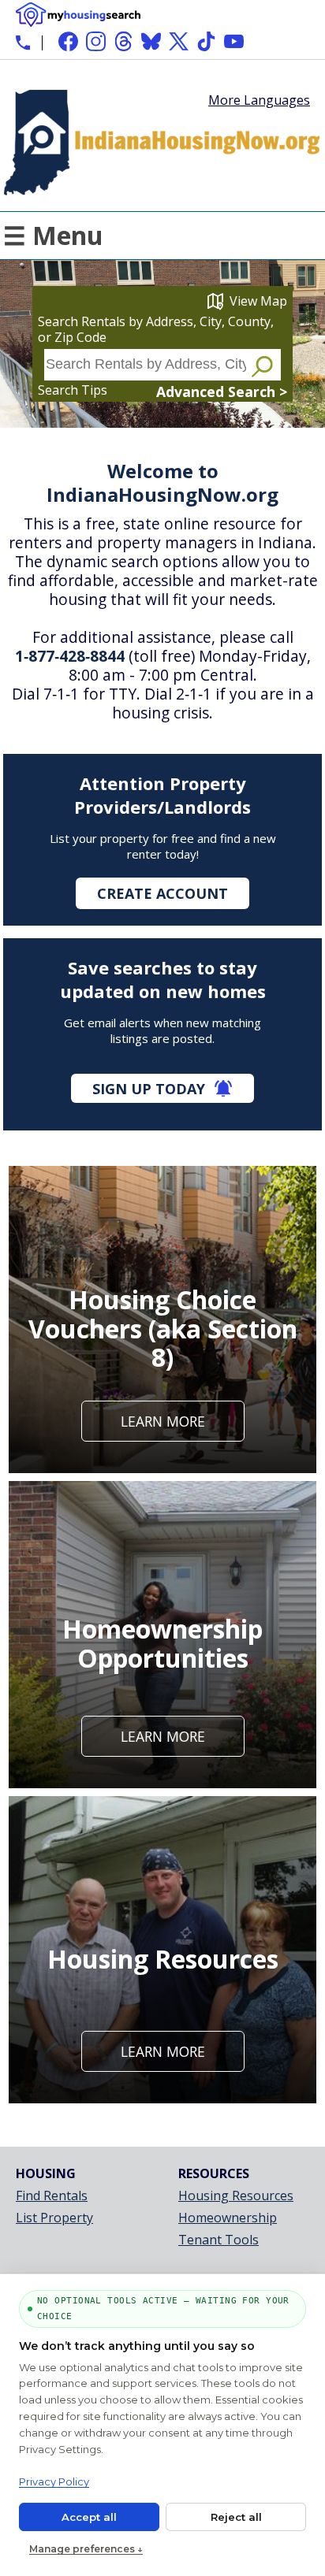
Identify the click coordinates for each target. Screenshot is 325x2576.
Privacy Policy (54, 2481)
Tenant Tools (219, 2240)
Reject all (236, 2517)
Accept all (89, 2517)
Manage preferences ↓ (86, 2549)
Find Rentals (52, 2196)
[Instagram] (96, 41)
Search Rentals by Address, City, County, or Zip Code (156, 329)
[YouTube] (234, 41)
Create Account (162, 893)
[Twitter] (179, 41)
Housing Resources (236, 2196)
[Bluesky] (151, 41)
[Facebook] (68, 41)
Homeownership (228, 2218)
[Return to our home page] (162, 195)
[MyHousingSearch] (78, 15)
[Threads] (123, 41)
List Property (54, 2218)
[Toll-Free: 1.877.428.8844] (23, 43)
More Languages (259, 99)
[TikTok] (206, 41)
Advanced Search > (222, 392)
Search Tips (73, 390)
